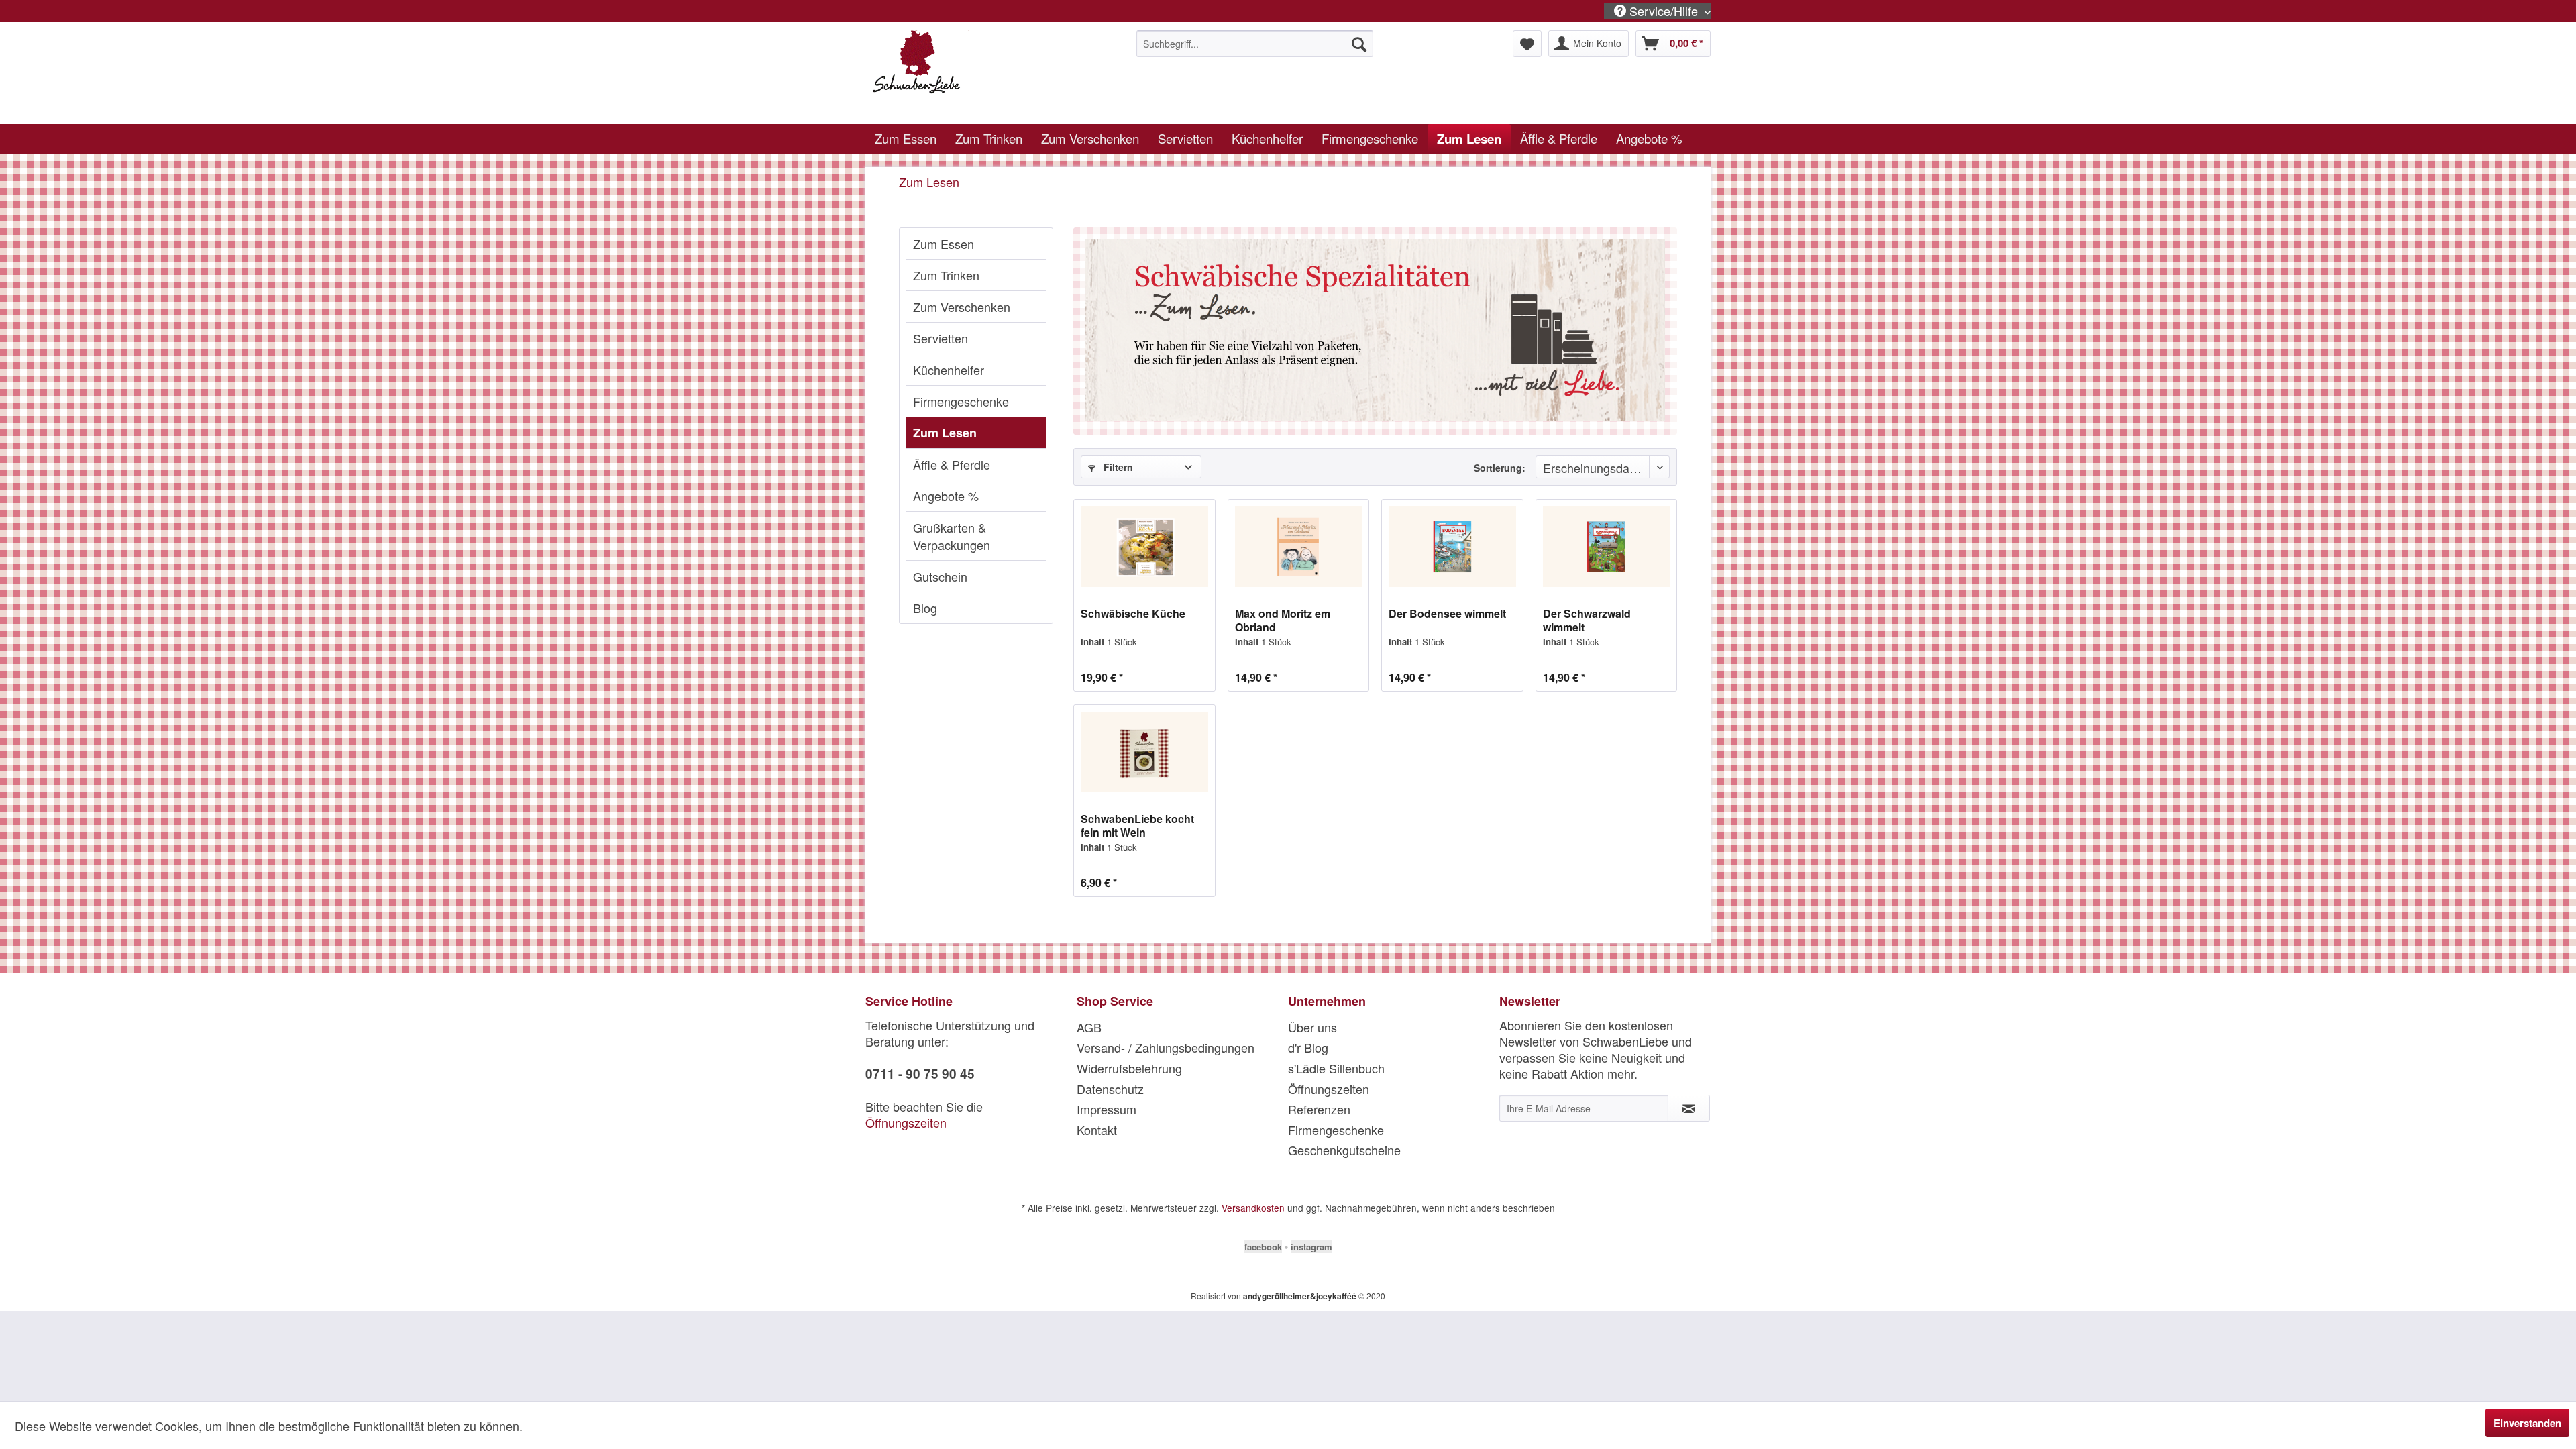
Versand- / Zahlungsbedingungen (1166, 1047)
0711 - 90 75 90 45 (920, 1074)
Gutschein (940, 576)
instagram (1311, 1247)
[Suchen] (1359, 44)
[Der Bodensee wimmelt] (1452, 547)
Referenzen (1319, 1109)
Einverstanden (2527, 1423)
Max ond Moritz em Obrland (1283, 621)
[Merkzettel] (1527, 44)
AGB (1089, 1027)
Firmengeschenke (961, 401)
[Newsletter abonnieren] (1689, 1108)
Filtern (1117, 467)
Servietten (941, 338)
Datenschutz (1110, 1089)
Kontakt (1097, 1130)
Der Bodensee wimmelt (1447, 614)
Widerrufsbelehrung (1129, 1068)
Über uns (1312, 1027)
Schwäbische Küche (1133, 614)
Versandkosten (1253, 1207)
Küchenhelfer (949, 370)
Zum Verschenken (962, 307)
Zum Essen (944, 244)
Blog (925, 608)
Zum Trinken (946, 275)
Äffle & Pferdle (952, 464)
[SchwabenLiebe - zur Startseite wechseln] (973, 74)
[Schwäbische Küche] (1144, 547)
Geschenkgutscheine (1344, 1150)
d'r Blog (1308, 1047)
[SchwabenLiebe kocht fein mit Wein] (1144, 752)
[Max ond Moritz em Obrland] (1298, 547)
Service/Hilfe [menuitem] (1664, 11)
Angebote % (946, 496)
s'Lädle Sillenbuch (1336, 1068)
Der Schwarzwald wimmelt (1587, 621)
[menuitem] (1255, 44)
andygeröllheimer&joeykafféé (1300, 1296)
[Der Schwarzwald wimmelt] (1606, 547)
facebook (1263, 1247)
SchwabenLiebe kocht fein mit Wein (1137, 826)
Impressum (1107, 1109)
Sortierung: (1500, 468)
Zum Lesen (945, 433)
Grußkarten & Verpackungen (952, 536)
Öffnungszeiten (906, 1122)
